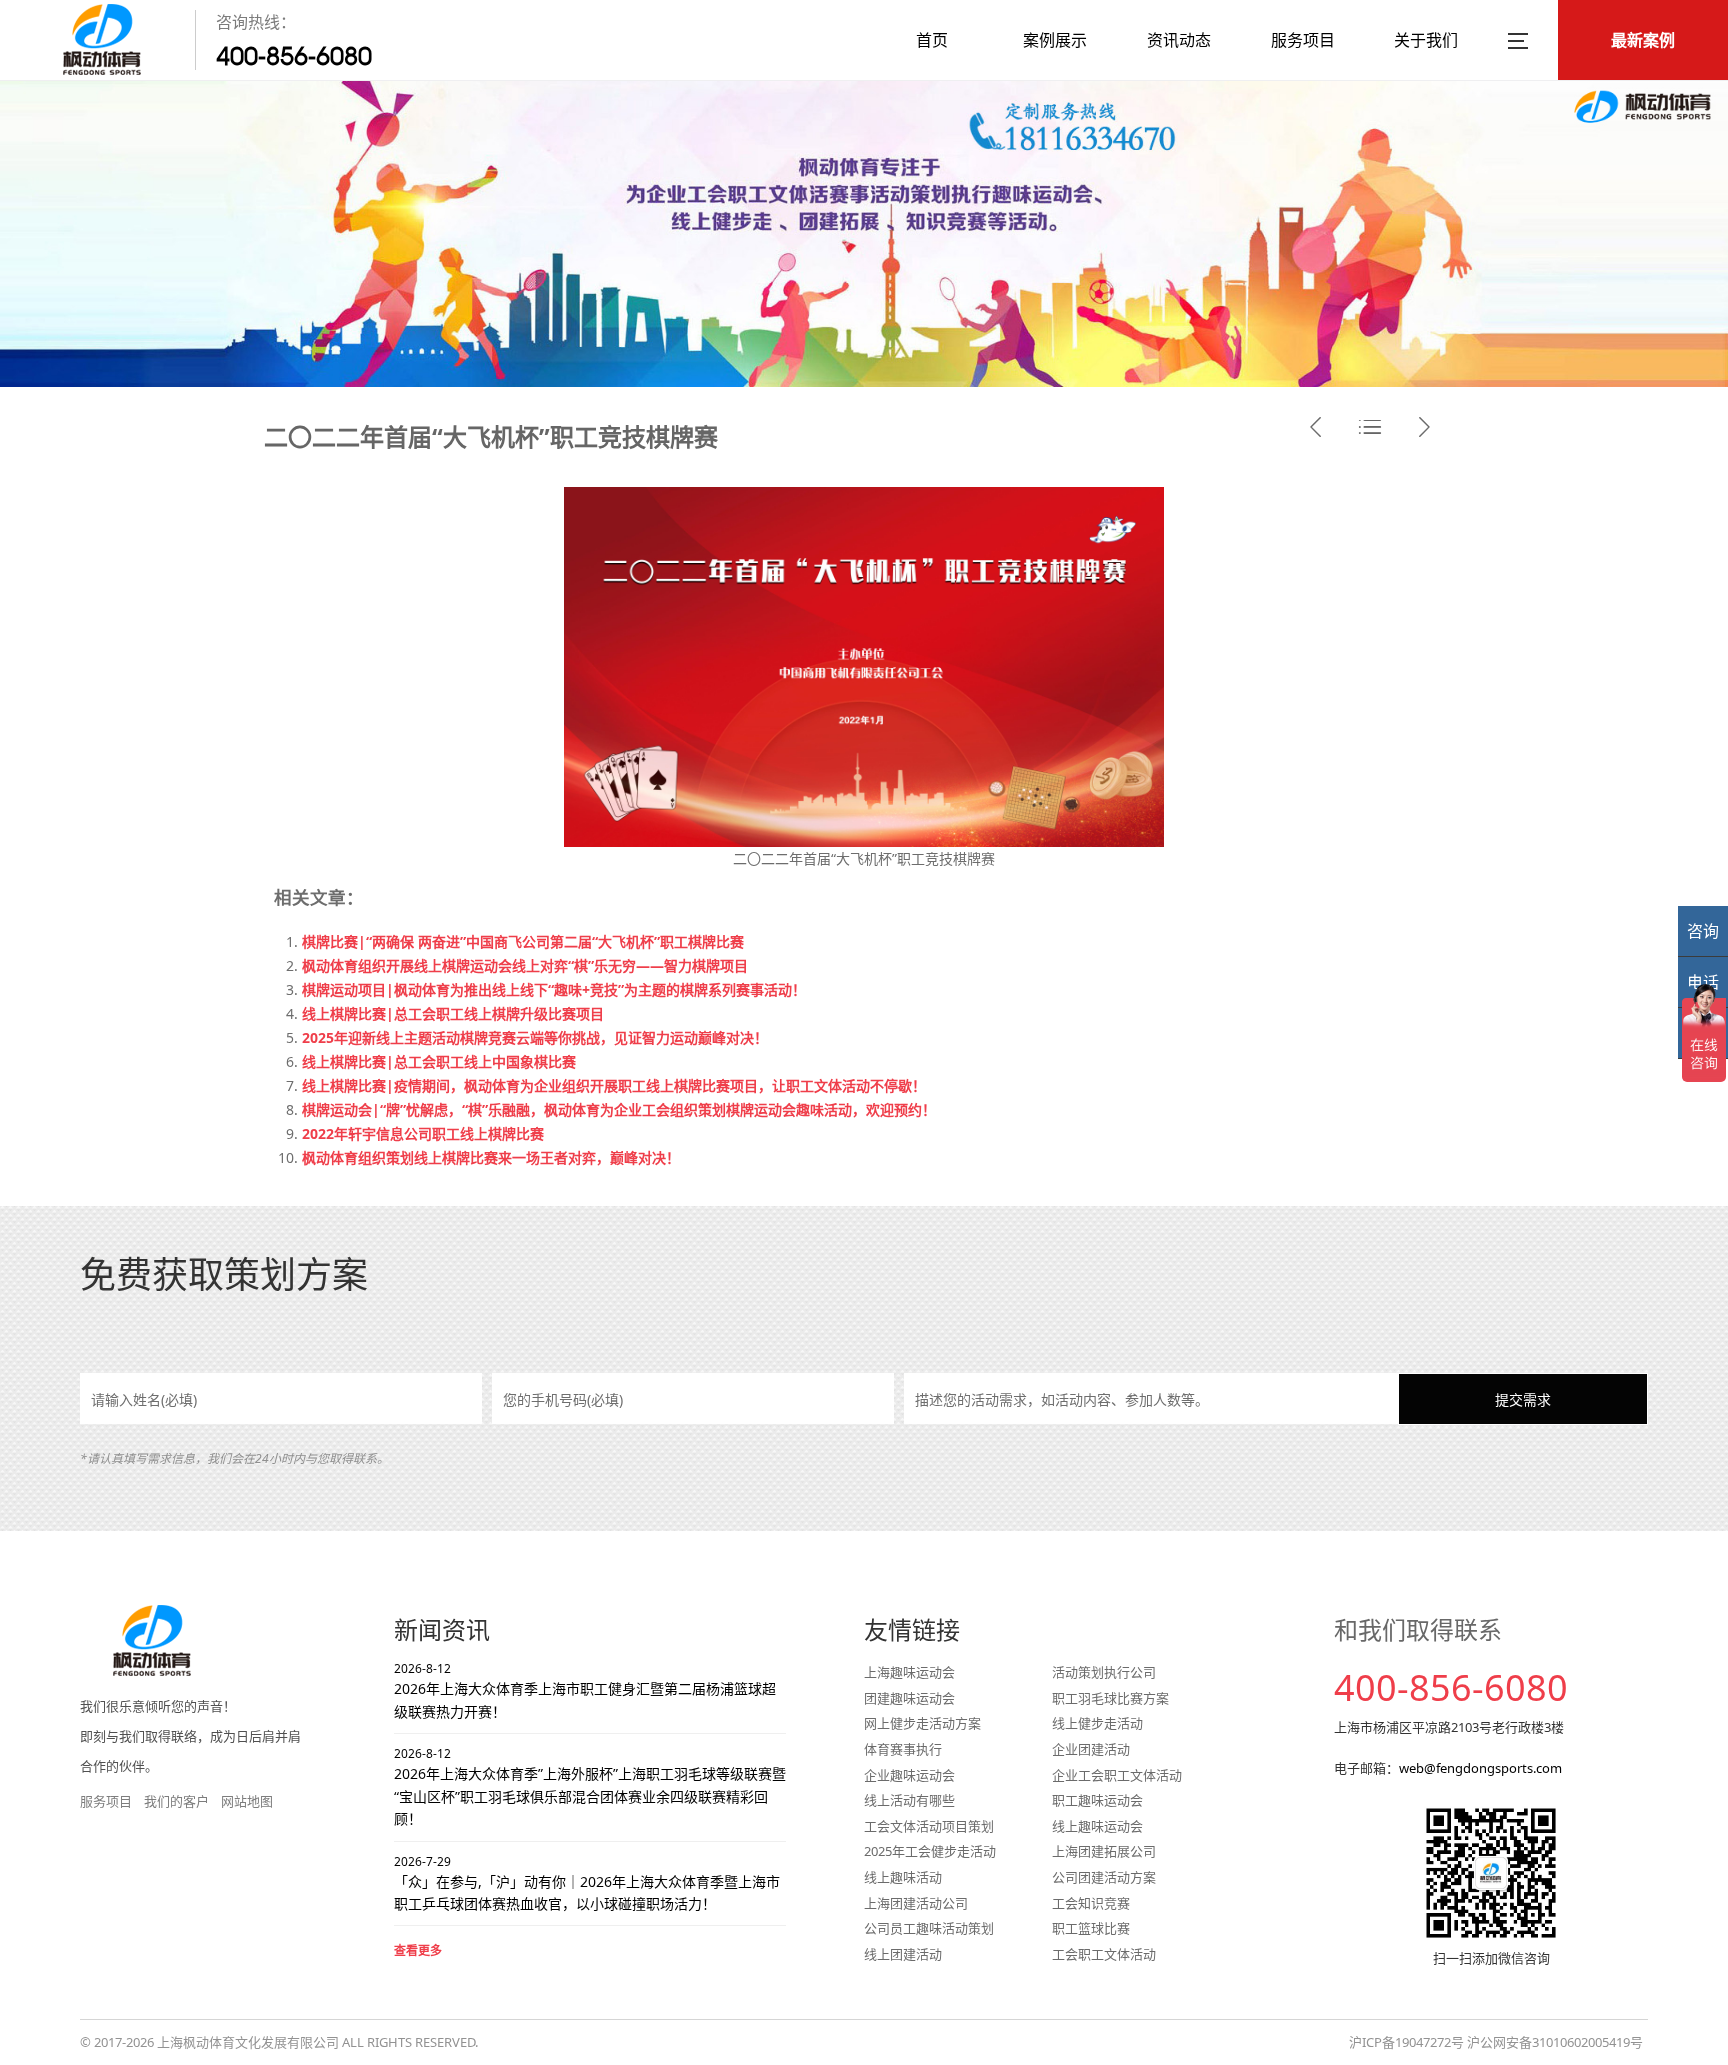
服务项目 (1303, 40)
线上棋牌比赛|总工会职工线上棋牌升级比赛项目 (453, 1013)
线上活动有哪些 (909, 1800)
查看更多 (418, 1950)
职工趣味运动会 (1097, 1800)
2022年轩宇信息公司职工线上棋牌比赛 (423, 1133)
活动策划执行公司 (1104, 1672)
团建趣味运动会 (909, 1698)
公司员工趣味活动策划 (929, 1928)
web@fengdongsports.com (1480, 1768)
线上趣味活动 (903, 1877)
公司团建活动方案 (1104, 1877)
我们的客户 (176, 1801)
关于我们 (1426, 40)
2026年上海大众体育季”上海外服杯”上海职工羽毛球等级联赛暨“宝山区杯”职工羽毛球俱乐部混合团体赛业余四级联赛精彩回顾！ (590, 1786)
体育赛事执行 (903, 1749)
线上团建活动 (903, 1954)
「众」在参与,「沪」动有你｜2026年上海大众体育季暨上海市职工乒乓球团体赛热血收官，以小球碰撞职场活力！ (587, 1883)
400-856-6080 (294, 56)
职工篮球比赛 (1091, 1928)
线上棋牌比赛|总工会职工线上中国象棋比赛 (439, 1061)
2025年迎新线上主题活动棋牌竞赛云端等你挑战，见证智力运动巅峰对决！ (535, 1037)
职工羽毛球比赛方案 (1110, 1698)
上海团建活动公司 (916, 1903)
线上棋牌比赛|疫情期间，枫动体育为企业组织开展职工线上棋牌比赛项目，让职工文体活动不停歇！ (614, 1085)
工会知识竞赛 (1091, 1903)
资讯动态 (1179, 40)
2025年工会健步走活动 (930, 1851)
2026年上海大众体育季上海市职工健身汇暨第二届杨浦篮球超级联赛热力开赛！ (585, 1690)
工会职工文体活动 (1104, 1954)
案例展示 (1055, 40)
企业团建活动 (1091, 1749)
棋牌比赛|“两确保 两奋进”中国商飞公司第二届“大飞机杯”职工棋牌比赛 (523, 941)
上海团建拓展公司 (1104, 1851)
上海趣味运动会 (909, 1672)
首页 (932, 40)
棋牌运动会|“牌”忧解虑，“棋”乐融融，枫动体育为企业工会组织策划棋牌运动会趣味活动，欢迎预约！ (619, 1109)
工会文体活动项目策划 (929, 1826)
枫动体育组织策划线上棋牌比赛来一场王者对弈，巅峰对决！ (491, 1157)
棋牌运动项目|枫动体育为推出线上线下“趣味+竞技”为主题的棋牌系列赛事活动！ (554, 989)
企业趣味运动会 (909, 1775)
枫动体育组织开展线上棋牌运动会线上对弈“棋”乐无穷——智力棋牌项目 (525, 965)
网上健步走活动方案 (922, 1723)
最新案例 (1643, 40)
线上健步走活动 (1097, 1723)
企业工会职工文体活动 (1117, 1775)
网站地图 (247, 1801)
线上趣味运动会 (1097, 1826)
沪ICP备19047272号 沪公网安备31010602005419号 (1496, 2042)
